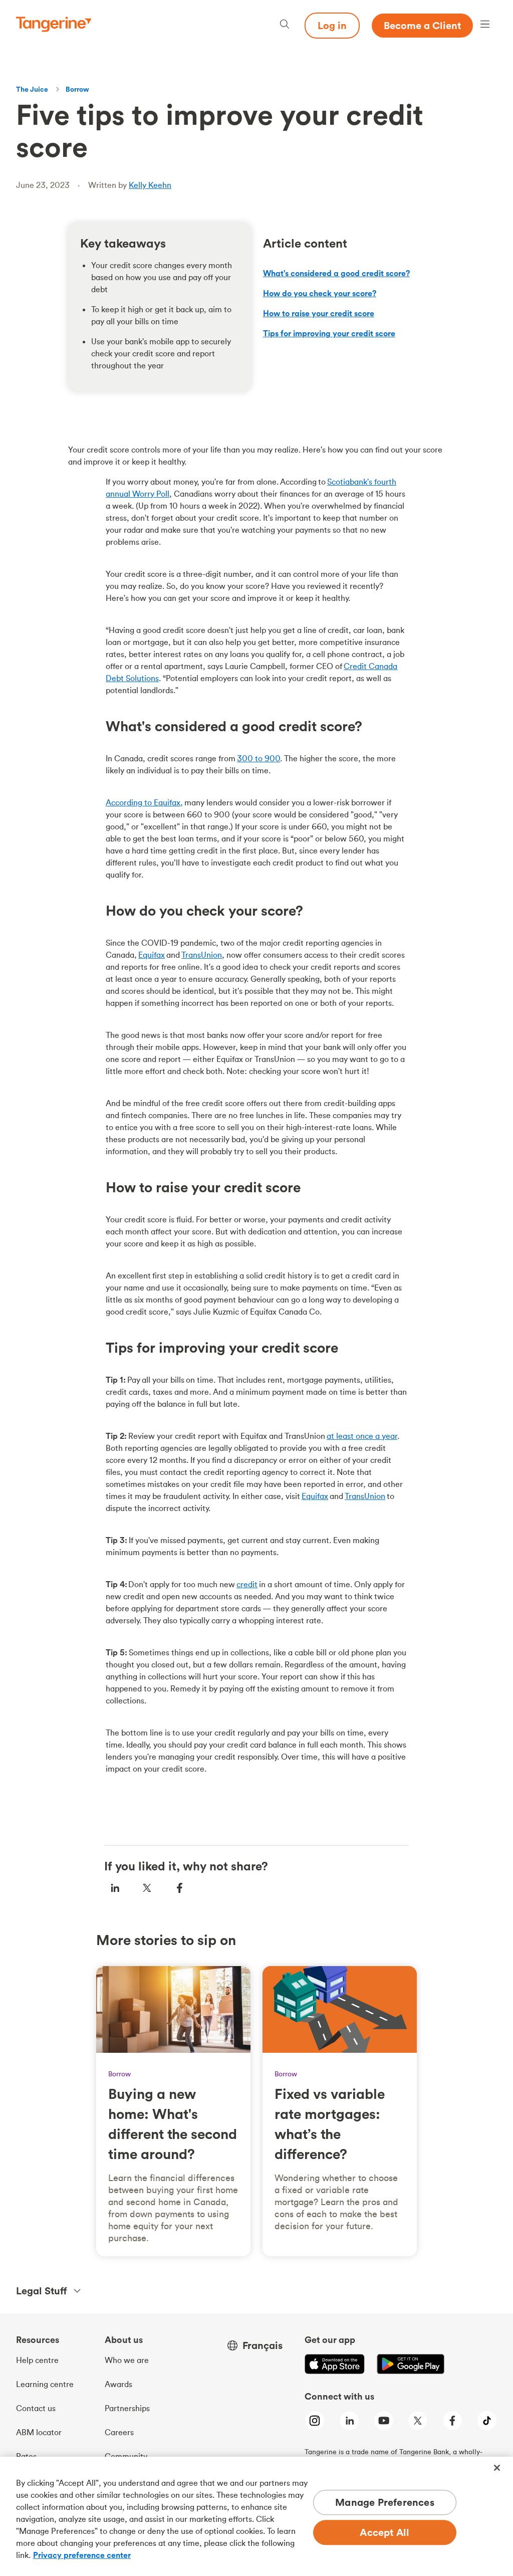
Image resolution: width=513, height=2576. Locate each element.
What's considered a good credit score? (336, 273)
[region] (256, 2516)
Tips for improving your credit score (329, 333)
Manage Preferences (385, 2503)
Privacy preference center (82, 2555)
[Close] (497, 2468)
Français (263, 2345)
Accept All (384, 2533)
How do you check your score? (320, 293)
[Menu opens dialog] (485, 25)
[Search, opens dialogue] (285, 25)
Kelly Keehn (150, 185)
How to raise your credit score (319, 313)
